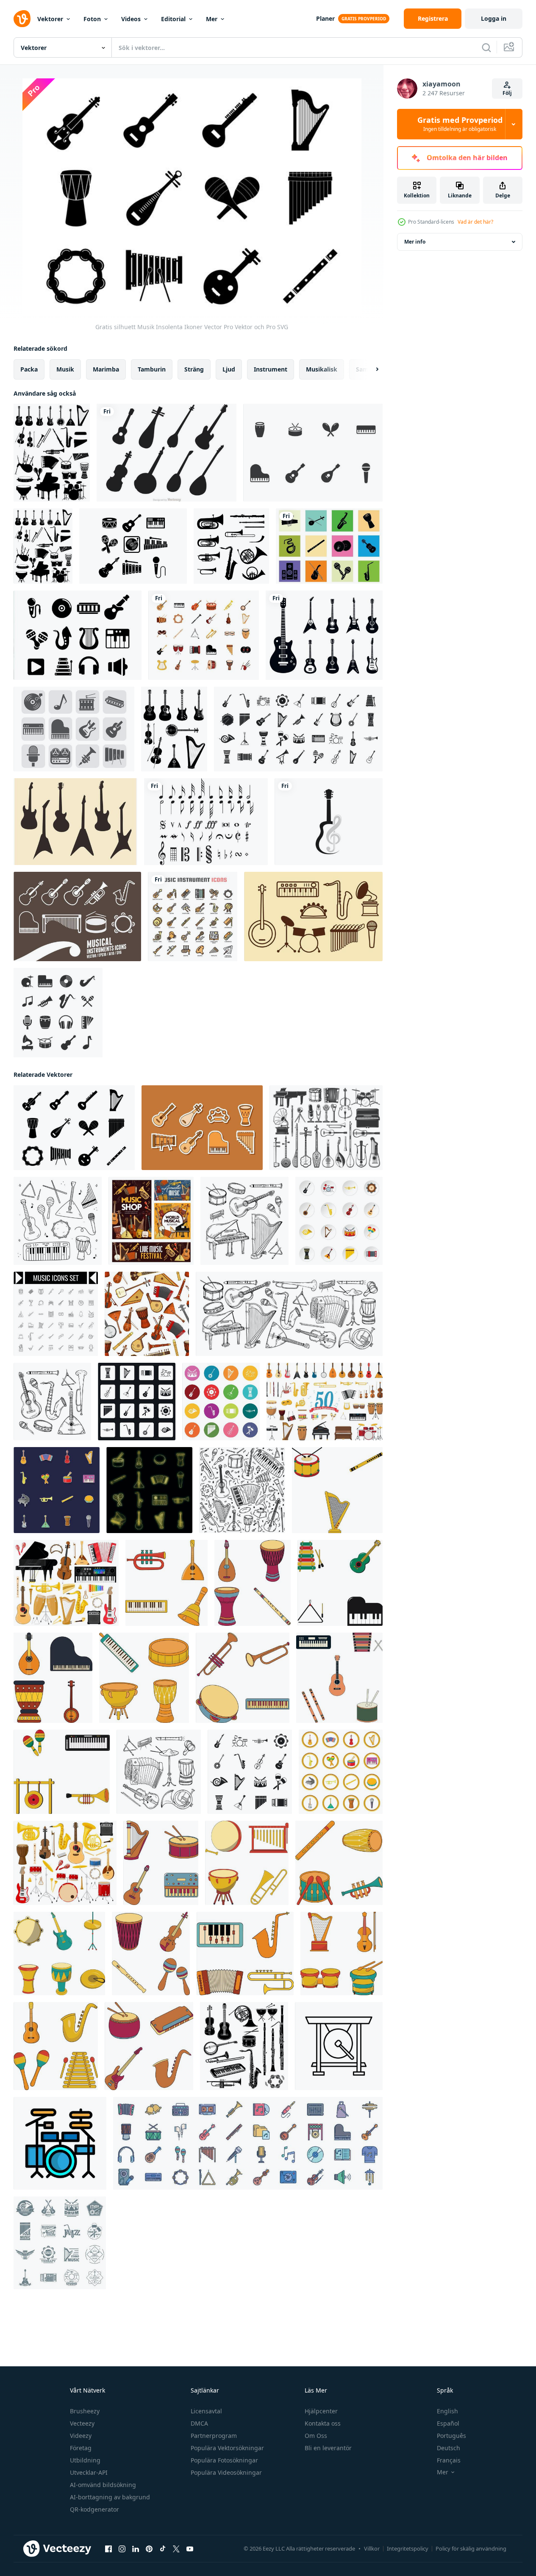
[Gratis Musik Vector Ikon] (313, 916)
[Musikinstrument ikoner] (77, 916)
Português (451, 2436)
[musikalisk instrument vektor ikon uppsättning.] (339, 1678)
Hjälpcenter (321, 2411)
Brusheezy (85, 2411)
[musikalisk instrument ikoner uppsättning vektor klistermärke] (57, 1490)
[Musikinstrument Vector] (78, 635)
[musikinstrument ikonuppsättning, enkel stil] (298, 729)
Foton (92, 19)
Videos (131, 19)
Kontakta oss (323, 2423)
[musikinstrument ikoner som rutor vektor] (137, 1402)
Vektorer (50, 19)
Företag (81, 2448)
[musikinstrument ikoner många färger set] (221, 1402)
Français (449, 2460)
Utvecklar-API (89, 2472)
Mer (212, 19)
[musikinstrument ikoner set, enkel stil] (250, 1772)
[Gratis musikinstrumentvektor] (133, 546)
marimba (106, 369)
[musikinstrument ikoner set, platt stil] (339, 1221)
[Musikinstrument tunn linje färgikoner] (193, 916)
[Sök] (486, 47)
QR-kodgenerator (94, 2509)
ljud (229, 369)
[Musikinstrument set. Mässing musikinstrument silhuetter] (231, 546)
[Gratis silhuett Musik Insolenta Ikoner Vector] (74, 1128)
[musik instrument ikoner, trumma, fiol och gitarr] (326, 1128)
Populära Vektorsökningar (227, 2448)
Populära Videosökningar (226, 2472)
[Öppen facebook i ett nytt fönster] (108, 2549)
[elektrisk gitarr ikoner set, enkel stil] (324, 635)
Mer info (415, 242)
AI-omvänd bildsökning (103, 2485)
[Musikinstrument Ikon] (313, 453)
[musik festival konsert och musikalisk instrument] (151, 1221)
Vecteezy (82, 2423)
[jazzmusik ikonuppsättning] (58, 1013)
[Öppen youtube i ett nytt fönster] (190, 2549)
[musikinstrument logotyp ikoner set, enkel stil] (60, 2243)
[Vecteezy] (22, 19)
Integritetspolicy (408, 2548)
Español (448, 2423)
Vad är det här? (475, 222)
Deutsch (449, 2448)
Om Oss (316, 2436)
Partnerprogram (214, 2436)
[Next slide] (370, 369)
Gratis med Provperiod (460, 124)
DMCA (199, 2423)
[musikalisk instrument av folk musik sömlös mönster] (147, 1314)
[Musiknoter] (206, 822)
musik (65, 369)
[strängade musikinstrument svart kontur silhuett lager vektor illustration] (174, 729)
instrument (271, 369)
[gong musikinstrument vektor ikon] (339, 2046)
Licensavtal (206, 2411)
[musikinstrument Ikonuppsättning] (204, 635)
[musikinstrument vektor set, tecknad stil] (341, 1772)
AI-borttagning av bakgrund (110, 2497)
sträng (194, 369)
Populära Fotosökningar (224, 2460)
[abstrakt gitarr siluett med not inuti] (329, 822)
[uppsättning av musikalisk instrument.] (167, 1583)
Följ (507, 93)
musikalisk (322, 369)
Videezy (81, 2436)
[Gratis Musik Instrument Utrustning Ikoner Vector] (74, 729)
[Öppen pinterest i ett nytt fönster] (149, 2549)
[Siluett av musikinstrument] (329, 546)
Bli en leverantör (328, 2448)
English (447, 2411)
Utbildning (85, 2460)
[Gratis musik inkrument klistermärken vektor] (202, 1128)
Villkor (372, 2548)
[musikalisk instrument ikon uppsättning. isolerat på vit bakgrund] (53, 1678)
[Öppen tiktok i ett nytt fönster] (163, 2549)
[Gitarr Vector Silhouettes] (75, 822)
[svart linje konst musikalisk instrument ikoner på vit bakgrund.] (56, 1314)
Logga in (494, 18)
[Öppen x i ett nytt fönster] (176, 2549)
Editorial (173, 19)
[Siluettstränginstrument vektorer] (167, 453)
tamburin (152, 369)
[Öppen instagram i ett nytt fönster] (122, 2549)
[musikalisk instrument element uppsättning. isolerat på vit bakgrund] (247, 1863)
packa (29, 369)
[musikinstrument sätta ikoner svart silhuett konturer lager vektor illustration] (52, 453)
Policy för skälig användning (471, 2548)
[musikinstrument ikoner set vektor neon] (149, 1490)
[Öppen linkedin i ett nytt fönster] (136, 2549)
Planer (325, 18)
